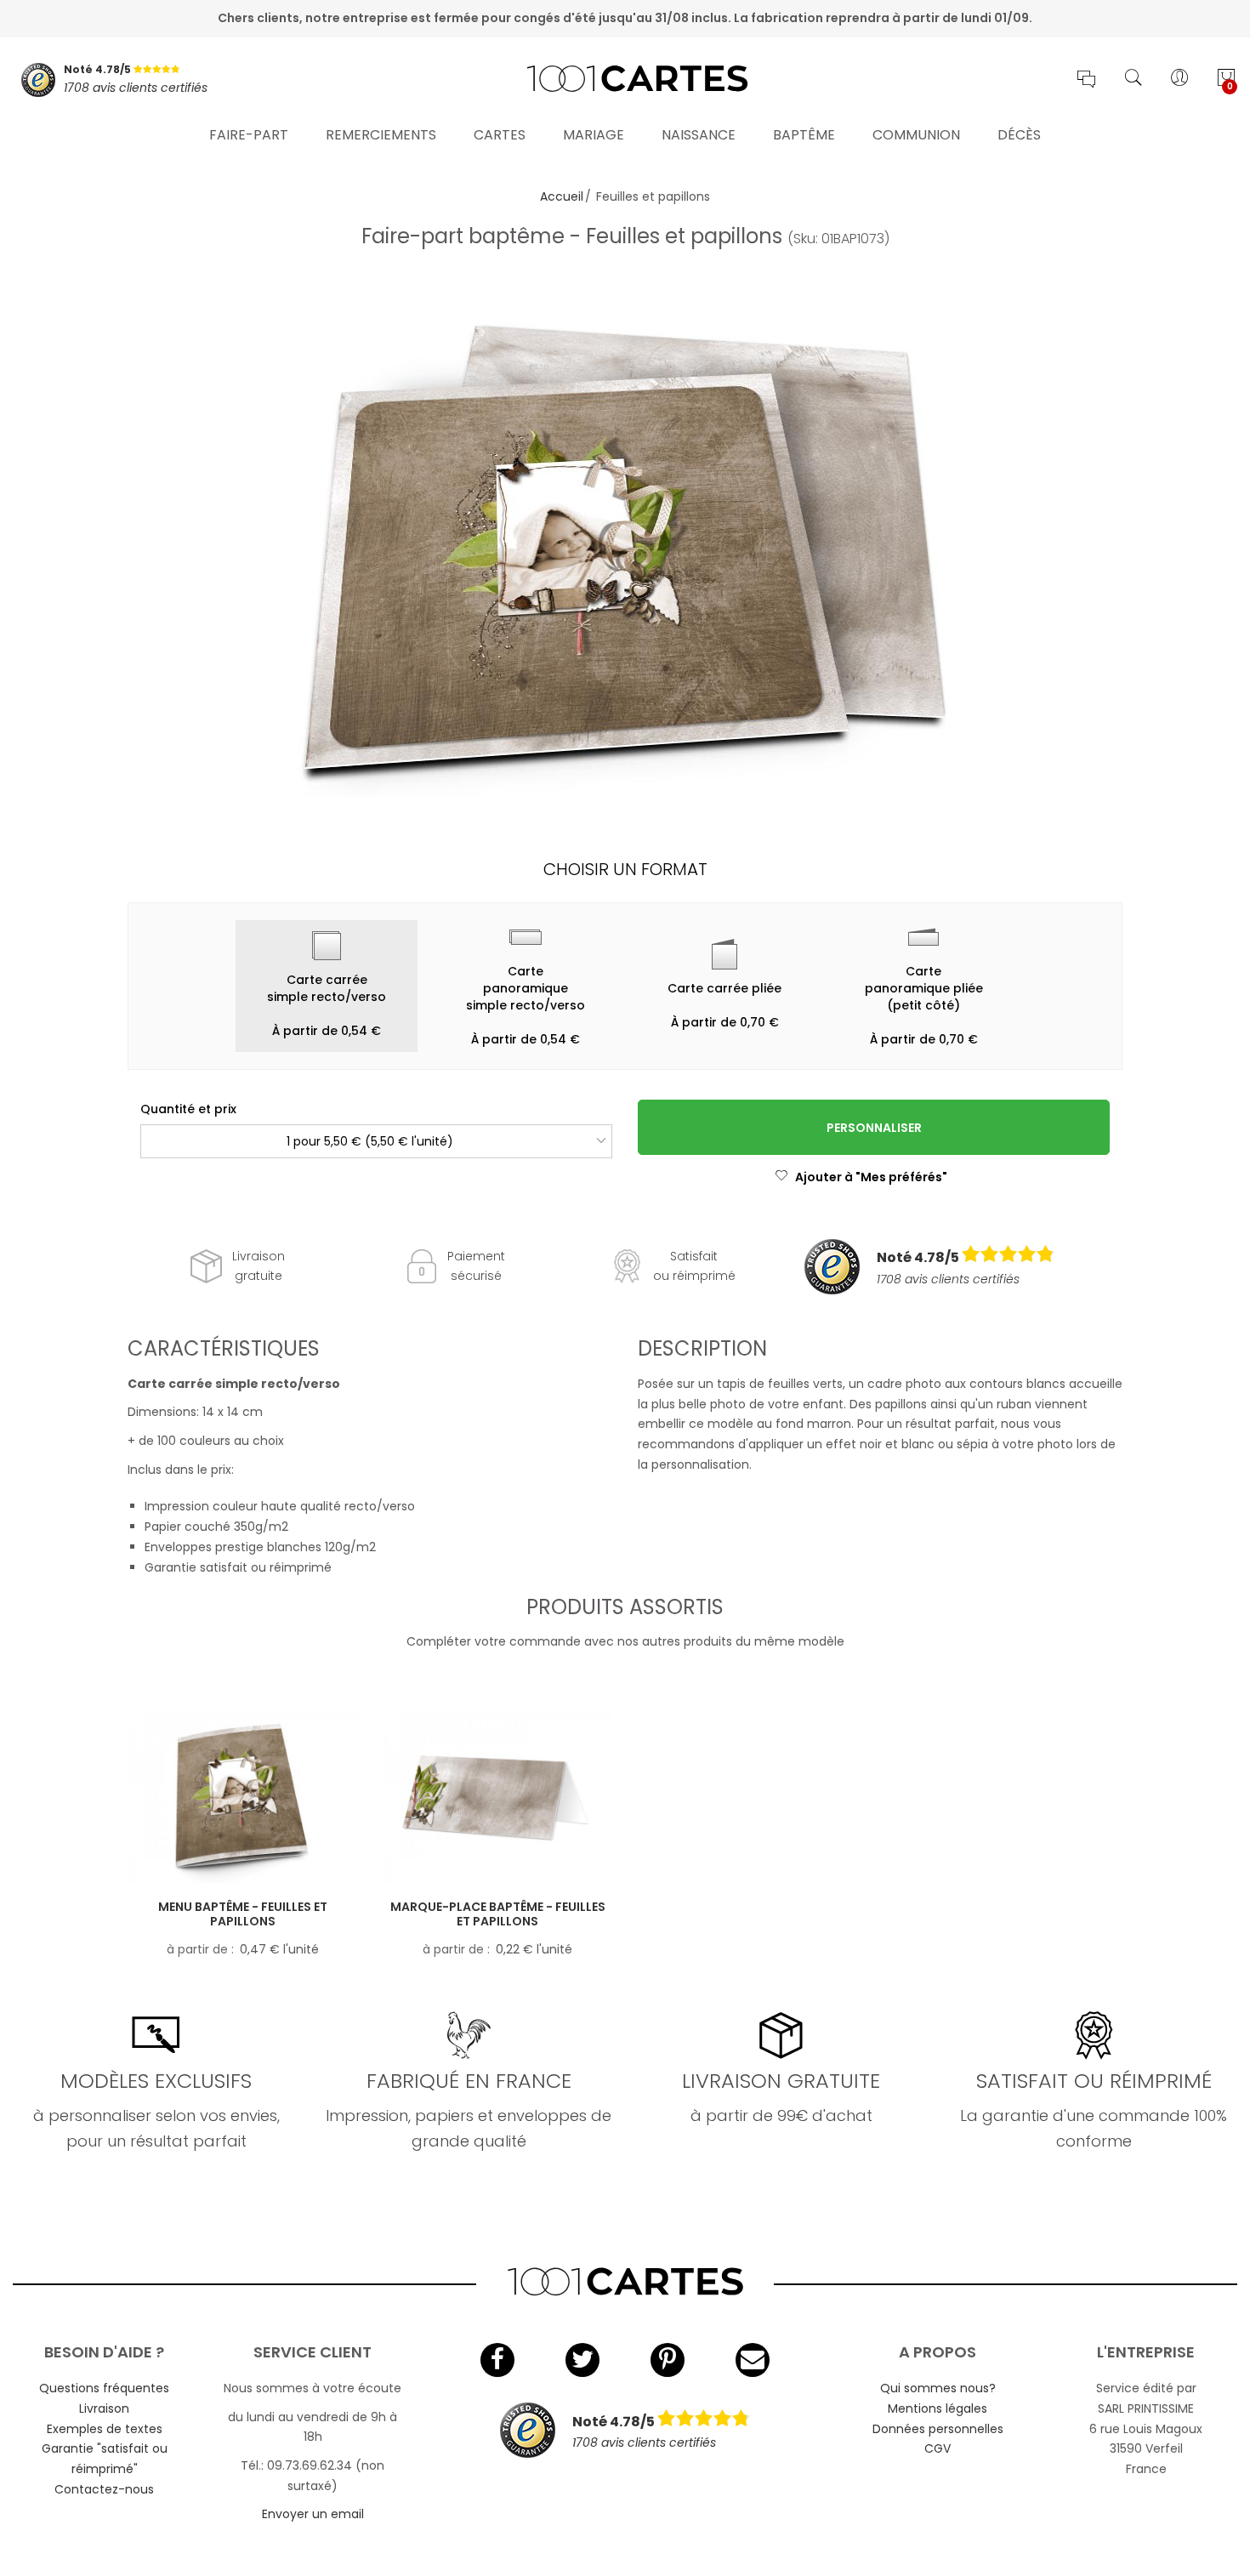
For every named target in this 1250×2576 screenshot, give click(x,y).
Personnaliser (874, 1128)
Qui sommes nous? (938, 2388)
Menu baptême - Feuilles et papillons (243, 1914)
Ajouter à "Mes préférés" (871, 1177)
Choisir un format (625, 869)
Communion (916, 135)
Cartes (500, 135)
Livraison (104, 2408)
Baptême (804, 135)
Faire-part (249, 135)
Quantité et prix (188, 1109)
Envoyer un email (313, 2514)
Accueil (562, 196)
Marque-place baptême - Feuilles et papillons (498, 1914)
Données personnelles (938, 2429)
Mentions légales (937, 2408)
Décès (1019, 135)
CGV (937, 2448)
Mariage (594, 135)
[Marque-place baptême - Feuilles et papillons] (497, 1798)
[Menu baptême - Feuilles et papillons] (242, 1798)
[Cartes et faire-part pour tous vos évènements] (625, 80)
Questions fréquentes (104, 2388)
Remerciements (381, 135)
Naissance (699, 135)
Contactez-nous (104, 2489)
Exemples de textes (105, 2429)
